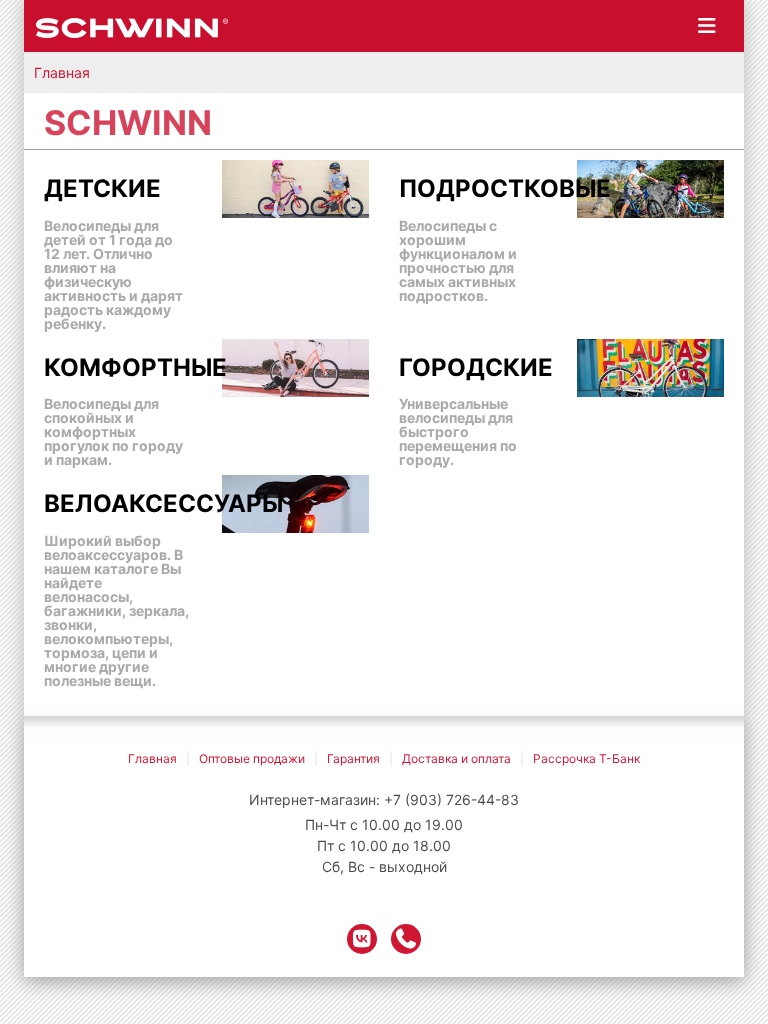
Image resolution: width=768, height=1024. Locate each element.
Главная (62, 72)
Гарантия (353, 758)
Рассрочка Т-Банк (586, 758)
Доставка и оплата (456, 758)
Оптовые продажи (252, 758)
